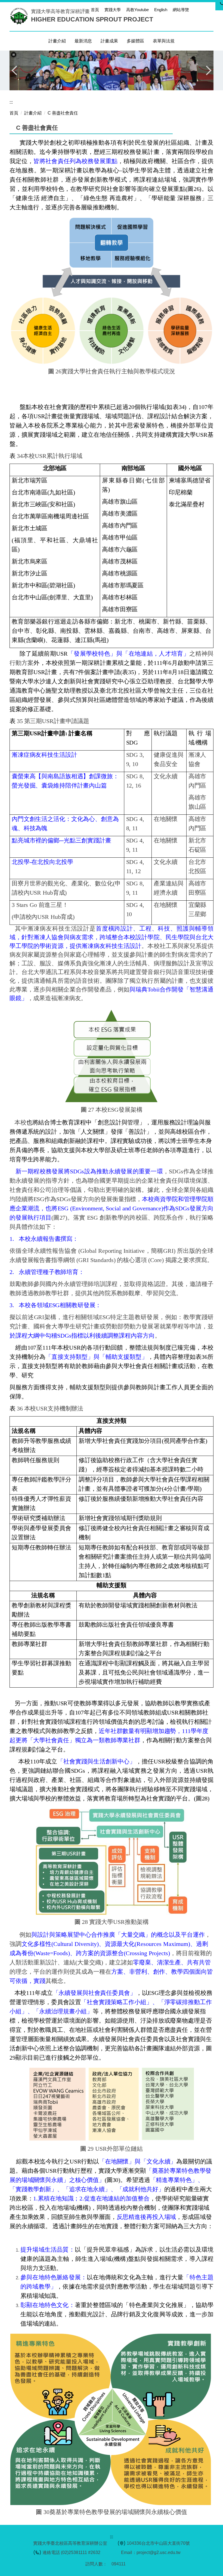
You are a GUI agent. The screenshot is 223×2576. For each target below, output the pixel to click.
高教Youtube (137, 10)
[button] (14, 55)
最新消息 (83, 41)
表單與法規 (164, 41)
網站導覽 (181, 10)
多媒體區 (135, 41)
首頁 (95, 10)
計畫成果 (109, 41)
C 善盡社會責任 (63, 113)
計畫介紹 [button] (57, 41)
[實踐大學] (20, 16)
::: (84, 10)
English (161, 10)
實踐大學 (113, 10)
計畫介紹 (33, 113)
